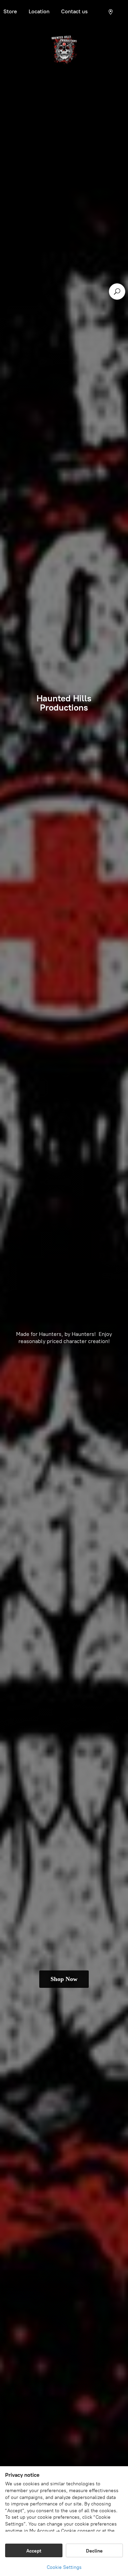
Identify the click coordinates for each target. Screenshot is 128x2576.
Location (39, 11)
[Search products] (117, 292)
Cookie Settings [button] (64, 2567)
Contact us (74, 11)
